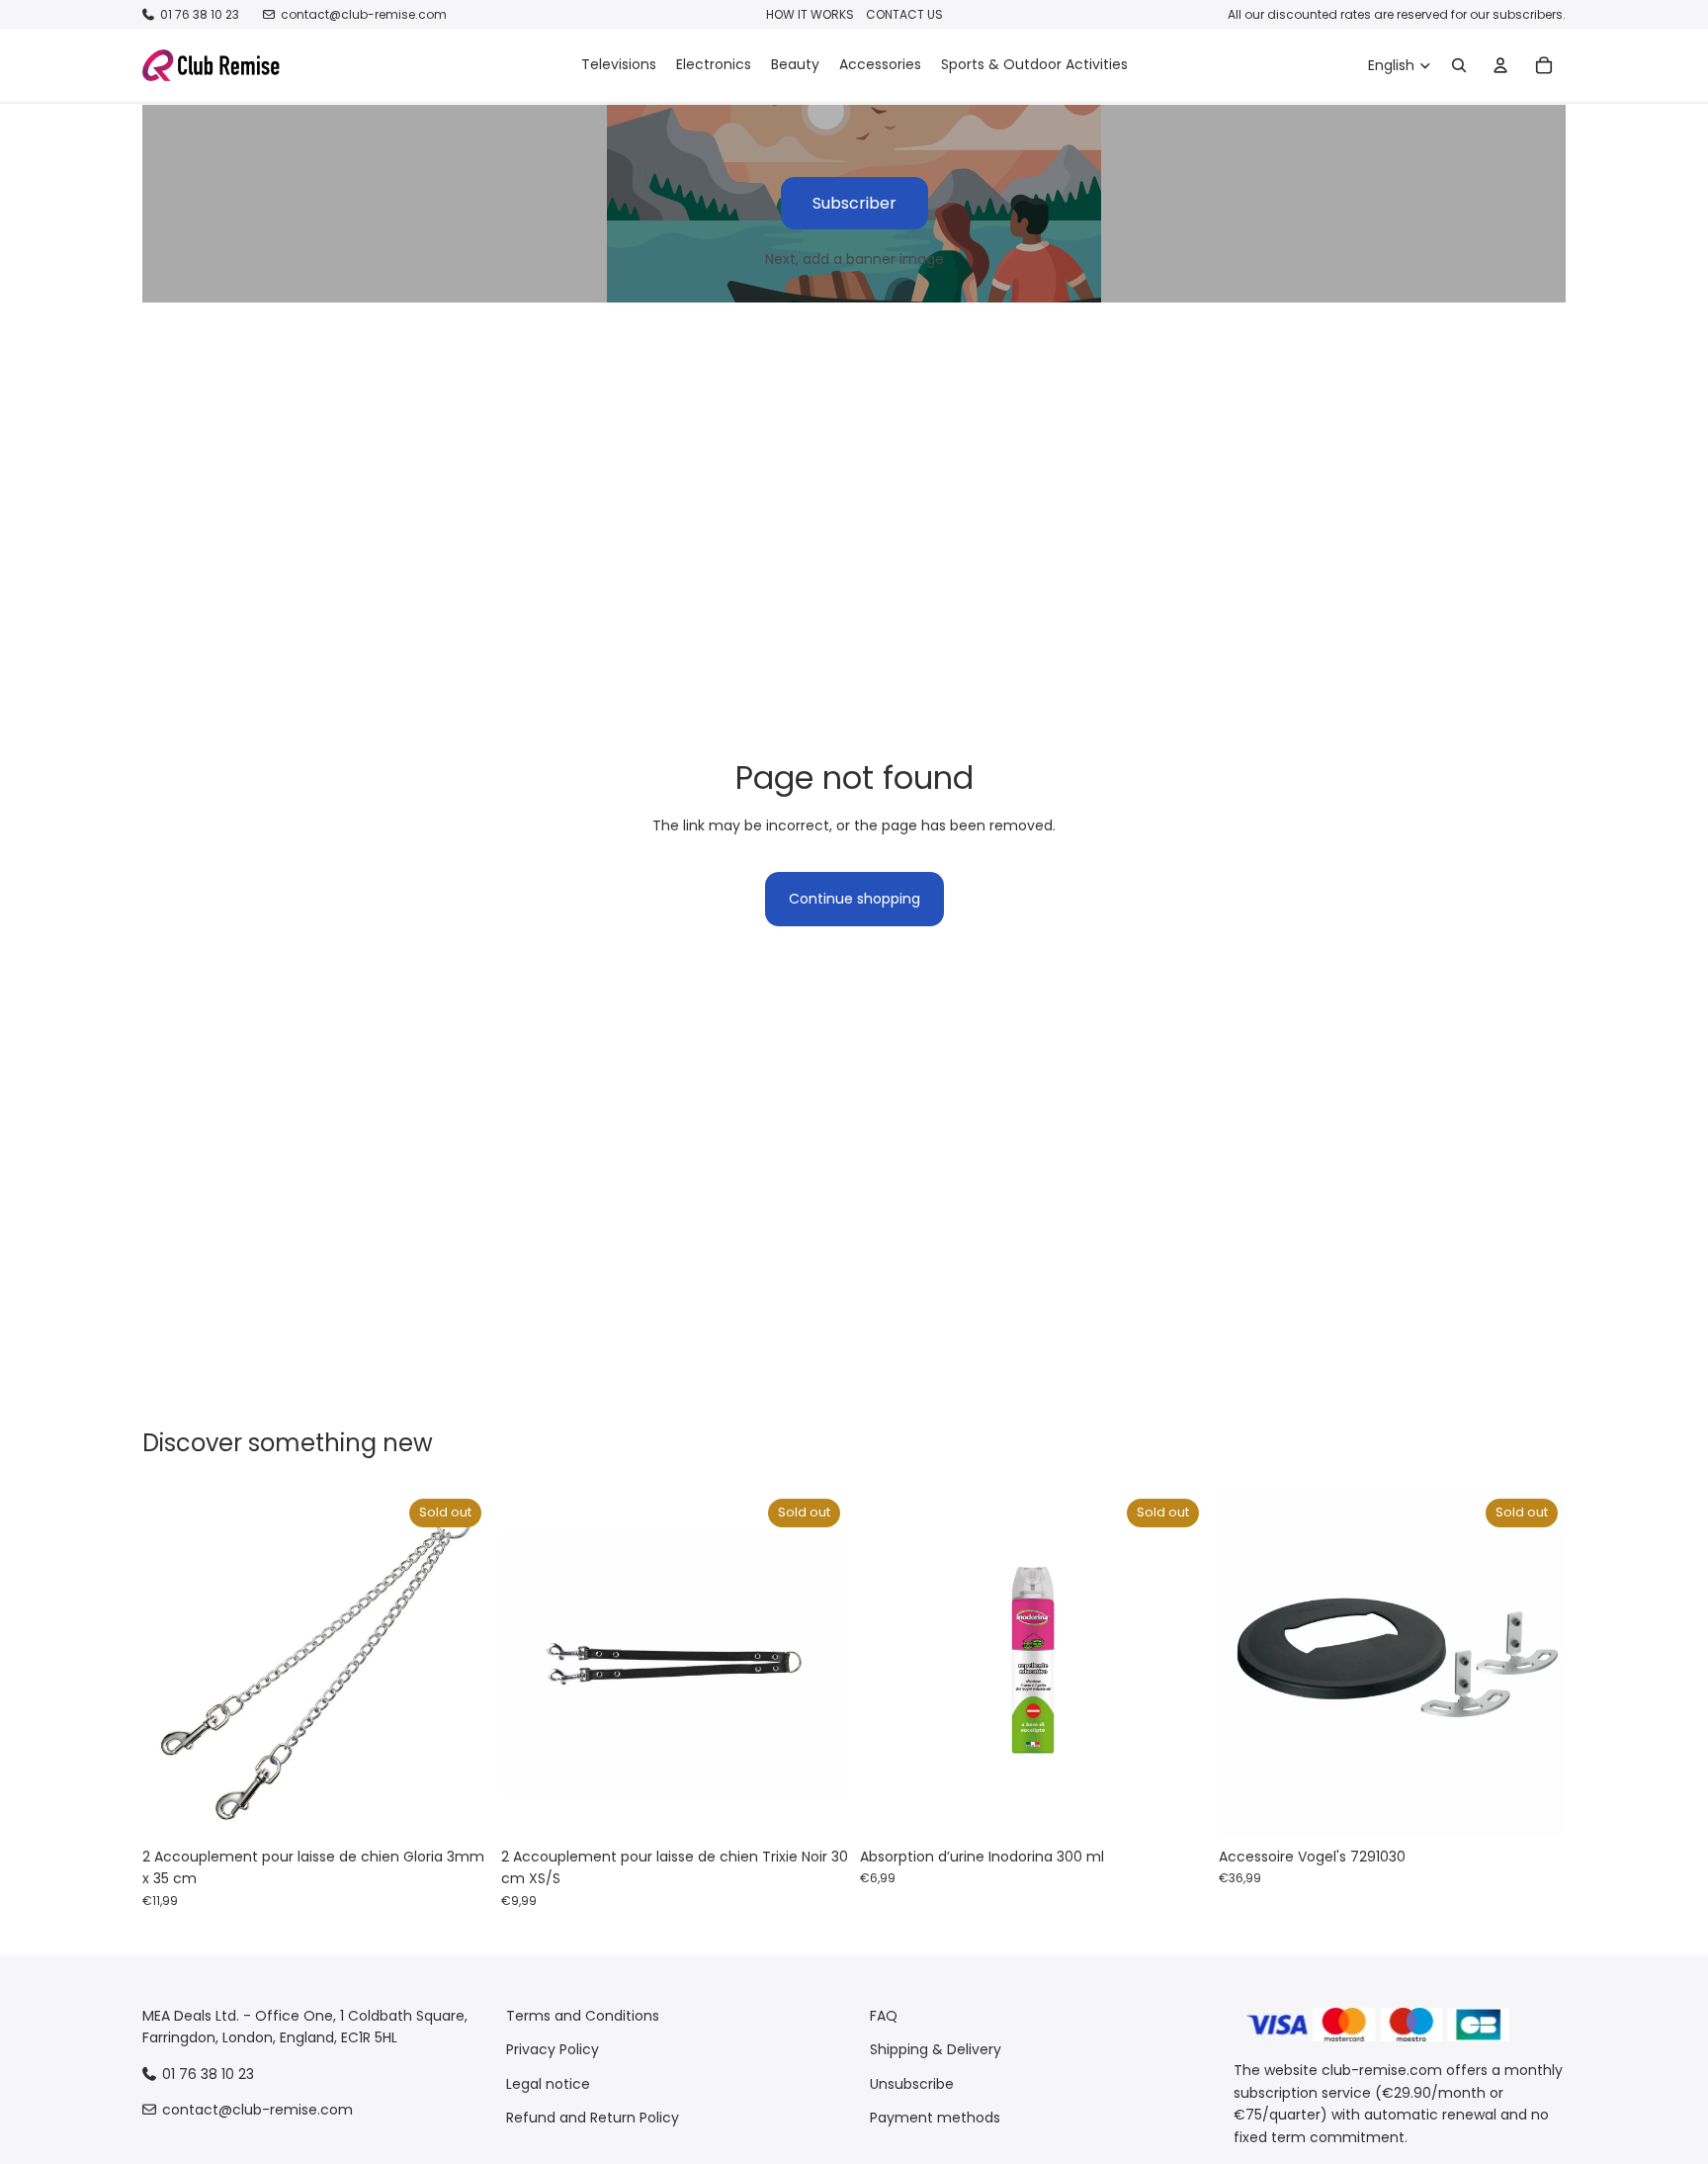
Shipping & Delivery (936, 2050)
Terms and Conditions (583, 2016)
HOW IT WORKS (810, 14)
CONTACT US (904, 14)
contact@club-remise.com (364, 14)
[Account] (1500, 65)
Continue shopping (854, 899)
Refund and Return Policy (593, 2118)
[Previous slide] (172, 1665)
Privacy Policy (553, 2050)
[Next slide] (460, 1665)
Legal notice (548, 2084)
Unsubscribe (912, 2084)
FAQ (884, 2016)
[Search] (1459, 65)
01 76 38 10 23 (200, 14)
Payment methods (935, 2118)
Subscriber (854, 203)
